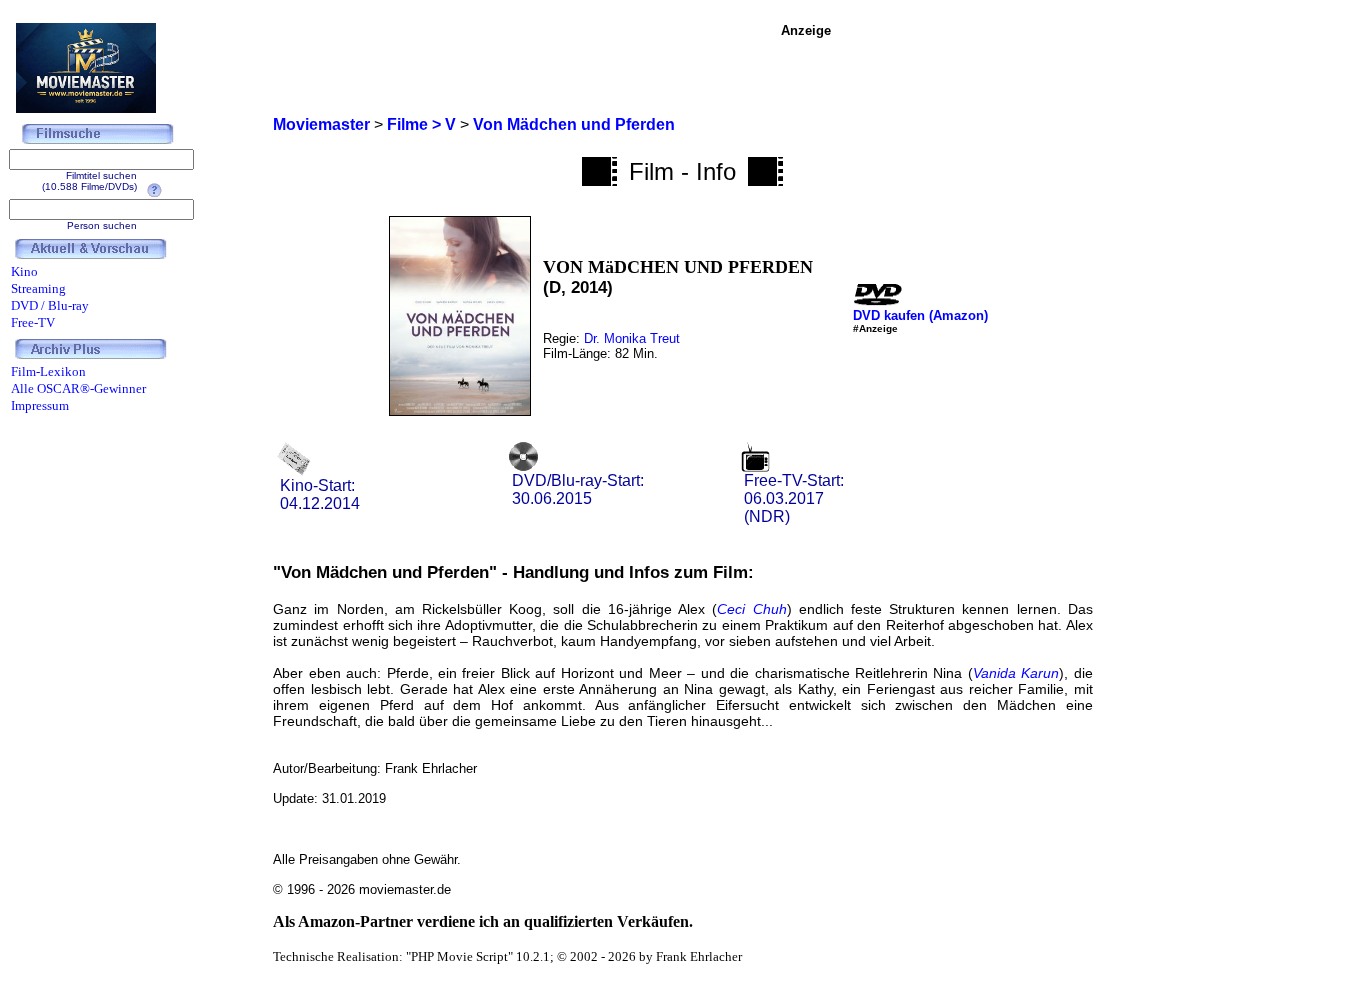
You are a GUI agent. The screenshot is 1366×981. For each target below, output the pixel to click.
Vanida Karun (1016, 673)
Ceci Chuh (751, 609)
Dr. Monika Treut (632, 338)
